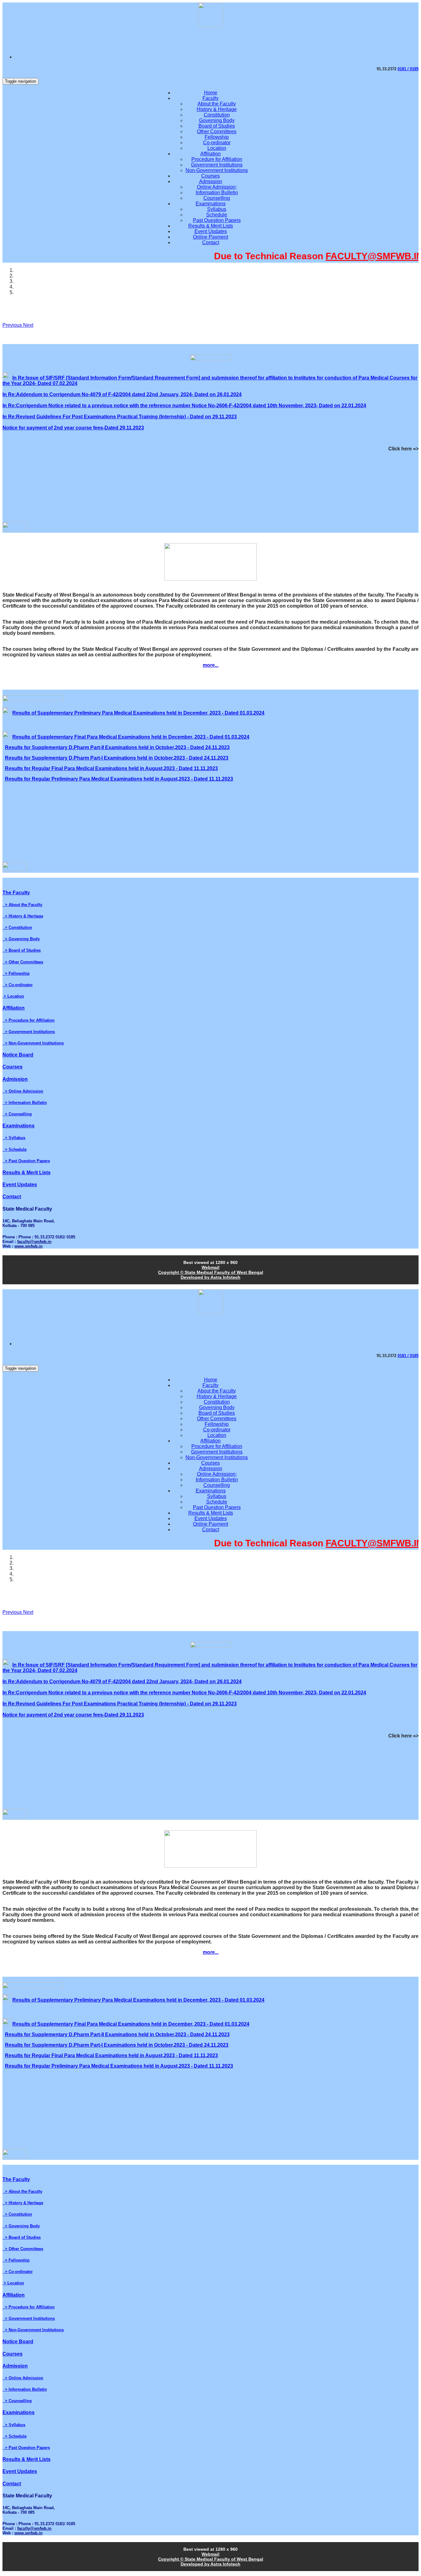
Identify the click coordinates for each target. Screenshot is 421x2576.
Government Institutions (217, 165)
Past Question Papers (217, 220)
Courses (211, 176)
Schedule (217, 215)
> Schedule (14, 1149)
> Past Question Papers (26, 1161)
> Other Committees (23, 962)
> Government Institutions (29, 1032)
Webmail (211, 1267)
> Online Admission (23, 1091)
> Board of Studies (22, 950)
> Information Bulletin (25, 1103)
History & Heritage (217, 109)
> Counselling (17, 1114)
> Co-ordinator (18, 985)
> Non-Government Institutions (33, 1043)
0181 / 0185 (408, 69)
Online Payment (211, 237)
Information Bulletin (217, 193)
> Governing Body (21, 939)
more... (211, 665)
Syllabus (217, 209)
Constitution (217, 115)
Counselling (217, 198)
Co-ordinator (217, 143)
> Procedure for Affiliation (29, 1020)
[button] (13, 325)
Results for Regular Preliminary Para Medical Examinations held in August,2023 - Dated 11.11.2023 (119, 779)
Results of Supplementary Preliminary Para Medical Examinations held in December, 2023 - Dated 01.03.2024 (138, 713)
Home (211, 93)
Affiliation (211, 154)
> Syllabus (14, 1138)
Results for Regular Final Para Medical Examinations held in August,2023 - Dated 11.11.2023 (111, 768)
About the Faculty (217, 104)
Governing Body (217, 120)
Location (217, 148)
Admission (211, 181)
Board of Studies (217, 126)
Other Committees (217, 131)
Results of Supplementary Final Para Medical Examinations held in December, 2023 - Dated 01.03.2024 (131, 737)
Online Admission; (217, 187)
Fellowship (217, 137)
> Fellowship (16, 973)
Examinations (211, 204)
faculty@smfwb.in (34, 1242)
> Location (13, 996)
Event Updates (211, 231)
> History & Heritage (23, 916)
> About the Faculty (22, 905)
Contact (211, 242)
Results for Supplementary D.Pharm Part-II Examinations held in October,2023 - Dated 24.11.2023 (117, 747)
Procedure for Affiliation (217, 159)
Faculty (211, 98)
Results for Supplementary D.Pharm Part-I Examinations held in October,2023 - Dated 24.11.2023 (117, 758)
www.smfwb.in (29, 1246)
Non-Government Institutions (217, 170)
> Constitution (17, 927)
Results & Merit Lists (211, 226)
